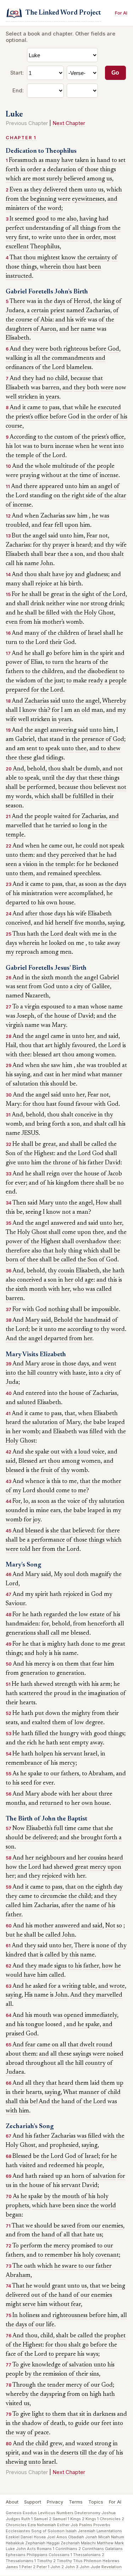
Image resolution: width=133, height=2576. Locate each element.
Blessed (28, 1461)
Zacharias (98, 311)
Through (24, 2385)
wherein (50, 267)
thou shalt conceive (72, 1115)
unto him (77, 487)
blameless (79, 368)
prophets (17, 2206)
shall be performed (31, 788)
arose (48, 1364)
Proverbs (102, 2525)
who (78, 1289)
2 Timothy (63, 2561)
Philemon (93, 2561)
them (29, 2054)
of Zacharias (101, 1393)
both (56, 349)
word (118, 1330)
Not (110, 1926)
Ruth (26, 2519)
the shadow (27, 2424)
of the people (97, 466)
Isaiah (71, 2531)
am (68, 710)
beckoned (106, 865)
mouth (43, 2015)
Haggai (53, 2543)
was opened (68, 2015)
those (46, 914)
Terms (76, 2502)
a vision (28, 865)
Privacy (55, 2502)
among (96, 179)
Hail (11, 1046)
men (66, 952)
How (102, 1203)
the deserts (64, 2453)
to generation (67, 1673)
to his (13, 1783)
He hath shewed (33, 1684)
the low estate (87, 1615)
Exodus (30, 2513)
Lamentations (109, 2531)
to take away (104, 943)
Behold (63, 1320)
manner (89, 2093)
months (95, 923)
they (28, 379)
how (11, 1867)
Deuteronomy (87, 2513)
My (58, 1575)
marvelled (19, 826)
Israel (91, 1754)
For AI (121, 13)
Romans (44, 2549)
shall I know (21, 710)
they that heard (53, 2083)
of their (79, 2374)
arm (105, 1684)
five (79, 923)
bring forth (51, 1124)
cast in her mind (65, 1075)
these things (104, 778)
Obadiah (76, 2537)
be (20, 1212)
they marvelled (103, 1995)
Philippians (37, 2555)
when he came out (49, 846)
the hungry (64, 1734)
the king (104, 302)
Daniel (27, 2537)
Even (16, 190)
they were (35, 349)
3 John (83, 2567)
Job (74, 2525)
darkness (104, 2414)
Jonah (91, 2537)
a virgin (30, 1007)
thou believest (98, 788)
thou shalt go (72, 2345)
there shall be (98, 1183)
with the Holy (79, 613)
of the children (60, 633)
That (16, 258)
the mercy (57, 2246)
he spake (31, 1774)
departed (56, 1339)
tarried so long (72, 826)
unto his (104, 2365)
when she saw (43, 1066)
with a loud (76, 1452)
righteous (76, 349)
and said (108, 1037)
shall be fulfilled (73, 797)
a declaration (60, 170)
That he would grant (39, 2286)
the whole (38, 466)
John (47, 564)
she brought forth (94, 1838)
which (114, 190)
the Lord (37, 643)
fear (48, 525)
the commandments (68, 358)
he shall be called (38, 1935)
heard (13, 1423)
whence (35, 1482)
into (119, 447)
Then (19, 1203)
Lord (29, 1491)
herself (64, 923)
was (36, 388)
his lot (13, 447)
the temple (20, 456)
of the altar (112, 496)
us (109, 179)
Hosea (40, 2537)
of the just (50, 681)
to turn (55, 662)
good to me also (56, 219)
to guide (79, 2424)
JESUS (30, 1133)
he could (87, 846)
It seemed (22, 219)
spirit (42, 1595)
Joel (51, 2537)
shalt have (51, 575)
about (90, 1794)
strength (66, 1684)
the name (87, 1906)
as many (49, 161)
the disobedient (98, 672)
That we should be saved (44, 2226)
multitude (65, 466)
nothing (59, 1310)
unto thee (66, 238)
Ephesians (16, 2555)
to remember (55, 2255)
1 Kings (74, 2519)
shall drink (31, 604)
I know (52, 1212)
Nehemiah (46, 2525)
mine (42, 1511)
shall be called (88, 1144)
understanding (45, 228)
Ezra (32, 2525)
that (82, 778)
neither (56, 604)
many (13, 584)
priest (58, 311)
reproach (27, 952)
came (84, 1829)
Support (33, 2502)
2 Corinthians (91, 2549)
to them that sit (65, 2414)
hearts (27, 1703)
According (23, 437)
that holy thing (62, 1251)
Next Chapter (69, 123)
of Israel (91, 633)
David (113, 1163)
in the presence (85, 740)
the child (80, 1896)
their (56, 643)
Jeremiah (87, 2531)
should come (53, 1491)
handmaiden (22, 1624)
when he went (94, 447)
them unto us (86, 190)
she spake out (42, 1452)
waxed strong (94, 2444)
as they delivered (46, 190)
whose (99, 1007)
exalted (41, 1723)
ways (92, 2354)
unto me (55, 1330)
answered (63, 1223)
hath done (81, 1644)
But (16, 536)
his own (48, 903)
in (40, 302)
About (12, 2502)
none (103, 1946)
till (83, 2453)
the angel (35, 536)
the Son (88, 1260)
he (93, 408)
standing (41, 496)
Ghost (106, 613)
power (14, 662)
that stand (51, 740)
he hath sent (54, 1743)
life (50, 2325)
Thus (19, 934)
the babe (95, 1423)
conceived (18, 923)
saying (116, 923)
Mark (119, 2543)
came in (61, 1037)
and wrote (112, 1986)
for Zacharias (89, 817)
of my (13, 1491)
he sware (66, 2266)
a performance (46, 1540)
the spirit (102, 654)
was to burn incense (48, 447)
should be (63, 1084)
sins (94, 2374)
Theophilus (45, 247)
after (31, 914)
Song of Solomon (48, 2531)
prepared (18, 690)
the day (66, 778)
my (122, 710)
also (37, 1251)
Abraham (18, 2275)
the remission (50, 2374)
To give (21, 2365)
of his (120, 417)
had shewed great (65, 1867)
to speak (49, 749)
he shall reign (43, 1174)
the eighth (99, 1887)
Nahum (118, 2537)
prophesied (64, 2145)
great (57, 595)
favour (84, 1104)
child (61, 379)
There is (84, 1946)
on (57, 496)
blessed (42, 1055)
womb (74, 622)
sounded (17, 1511)
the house (57, 1016)
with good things (102, 1734)
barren (51, 388)
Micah (104, 2537)
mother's (53, 622)
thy (47, 545)
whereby (17, 2394)
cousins (97, 1858)
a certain (38, 311)
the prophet (110, 2336)
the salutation (40, 1423)
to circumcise (50, 1896)
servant (73, 1754)
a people (116, 681)
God (113, 349)
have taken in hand (86, 161)
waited (62, 817)
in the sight (80, 595)
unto (66, 536)
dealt (71, 934)
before (98, 349)
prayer (61, 545)
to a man (78, 1007)
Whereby (114, 701)
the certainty (94, 258)
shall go (42, 654)
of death (54, 2424)
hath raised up (44, 2176)
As (16, 1774)
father (96, 1163)
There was (23, 302)
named (75, 311)
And (15, 349)
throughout (41, 2063)
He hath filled (30, 1734)
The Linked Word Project (63, 13)
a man (80, 1212)
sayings (82, 2054)
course (14, 426)
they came (19, 1896)
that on (75, 1887)
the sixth (43, 978)
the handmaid (92, 1320)
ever (20, 1183)
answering (63, 730)
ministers (17, 209)
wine (73, 604)
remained (60, 874)
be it (37, 1330)
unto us (77, 2286)
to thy (102, 1330)
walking (16, 358)
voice (98, 1452)
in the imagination (95, 1694)
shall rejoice (37, 584)
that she (103, 1829)
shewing (16, 2462)
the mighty (76, 1714)
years (52, 397)
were (64, 199)
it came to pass (41, 408)
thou (31, 575)
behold (36, 769)
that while (76, 408)
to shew (111, 749)
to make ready (85, 681)
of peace (38, 2433)
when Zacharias (45, 516)
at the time (77, 476)
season (14, 806)
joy (70, 575)
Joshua (109, 2513)
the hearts (78, 662)
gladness (97, 575)
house (66, 903)
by (47, 2197)
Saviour (15, 1604)
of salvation (101, 2176)
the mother (107, 1482)
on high (92, 2394)
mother (44, 1926)
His (29, 1995)
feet (106, 2424)
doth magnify (94, 1575)
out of (39, 2295)
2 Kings (89, 2519)
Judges (13, 2519)
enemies (113, 2226)
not (103, 536)
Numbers (65, 2513)
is (120, 1280)
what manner (105, 1075)
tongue (35, 2025)
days (60, 914)
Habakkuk (15, 2543)
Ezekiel (13, 2537)
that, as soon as (84, 884)
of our (82, 2295)
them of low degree (78, 1723)
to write (42, 238)
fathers (70, 1774)
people (94, 2166)
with (12, 1055)
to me (70, 1482)
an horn (74, 2176)
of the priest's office (99, 437)
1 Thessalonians (86, 2555)
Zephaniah (35, 2543)
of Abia (43, 320)
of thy (62, 1471)
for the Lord (47, 690)
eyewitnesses (88, 199)
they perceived (66, 855)
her (75, 329)
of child (111, 2093)
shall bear (43, 554)
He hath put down (36, 1714)
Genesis (14, 2513)
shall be (31, 1144)
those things (100, 170)
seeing (34, 1212)
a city (77, 987)
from (12, 199)
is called (50, 1955)
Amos (62, 2537)
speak (117, 846)
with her (59, 1289)
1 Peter (26, 2567)
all (37, 358)
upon (71, 525)
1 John (54, 2567)
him (85, 525)
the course (19, 320)
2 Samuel (58, 2519)
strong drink (107, 604)
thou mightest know (50, 258)
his (70, 320)
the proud (57, 1694)
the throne (57, 1163)
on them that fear (80, 1664)
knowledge (46, 2365)
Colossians (59, 2555)
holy (42, 1654)
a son (77, 554)
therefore (18, 1251)
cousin (66, 1271)
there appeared (44, 487)
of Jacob (111, 1174)
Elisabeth (18, 338)
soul (70, 1575)
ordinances (20, 368)
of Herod (79, 302)
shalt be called (74, 2336)
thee (63, 554)
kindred (16, 1955)
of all (63, 2235)
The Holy (18, 1233)
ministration (37, 894)
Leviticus (47, 2513)
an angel (101, 487)
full (59, 1829)
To (16, 1007)
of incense (106, 476)
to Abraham (98, 1774)
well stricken (22, 397)
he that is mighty (44, 1644)
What (70, 2093)
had (40, 379)
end (11, 1192)
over (67, 1174)
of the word (46, 209)
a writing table (77, 1986)
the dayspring (48, 2394)
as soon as (44, 1501)
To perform (27, 2246)
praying (30, 476)
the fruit (42, 1471)
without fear (65, 2305)
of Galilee (97, 987)
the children (48, 672)
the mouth (66, 2197)
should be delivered (31, 1838)
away (96, 1743)
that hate (83, 2235)
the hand (63, 2102)
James (12, 2567)
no (50, 379)
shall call (48, 1633)
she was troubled (99, 1066)
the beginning (38, 199)
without (51, 476)
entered (36, 1393)
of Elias (33, 662)
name (88, 329)
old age (84, 1280)
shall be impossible (95, 1310)
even (12, 622)
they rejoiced (45, 1876)
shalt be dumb (81, 769)
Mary (59, 1025)
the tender (51, 2385)
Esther (63, 2525)
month (64, 978)
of (81, 170)
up (120, 2083)
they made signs (46, 1966)
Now (19, 1829)
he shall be (35, 595)
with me (90, 934)
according (80, 1330)
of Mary (70, 1423)
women (105, 1055)
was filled (91, 1432)
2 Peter (40, 2567)
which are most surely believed (46, 179)
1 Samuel (40, 2519)
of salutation (22, 1084)
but (10, 1935)
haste (79, 1373)
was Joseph (20, 1016)
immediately (101, 2015)
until (48, 778)
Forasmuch (23, 161)
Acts (31, 2549)
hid (49, 923)
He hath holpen (33, 1754)
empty (80, 1743)
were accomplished (79, 894)
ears (56, 1511)
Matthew (105, 2543)
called (57, 1975)
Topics (96, 2502)
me (82, 1491)
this (43, 710)
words (24, 797)
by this (70, 1955)
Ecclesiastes (18, 2531)
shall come (62, 1233)
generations (21, 1633)
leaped (116, 1423)
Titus (78, 2561)
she (107, 1271)
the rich (27, 1743)
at (56, 584)
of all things (81, 228)
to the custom (55, 437)
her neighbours (45, 1858)
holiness (29, 2316)
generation (34, 1673)
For (16, 595)
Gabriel (25, 740)
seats (12, 1723)
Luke (10, 2549)
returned (51, 1803)
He (16, 1144)
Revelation (112, 2567)
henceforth (102, 1624)
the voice (69, 1501)
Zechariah (70, 2543)
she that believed (72, 1531)
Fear (92, 536)
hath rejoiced (66, 1595)
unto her (74, 1095)
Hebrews (111, 2561)
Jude (95, 2567)
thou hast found (53, 1104)
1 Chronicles (109, 2519)
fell (59, 525)
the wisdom (21, 681)
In (15, 2316)
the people (38, 817)
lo (26, 1501)
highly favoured (75, 1046)
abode (49, 1794)
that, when (79, 1414)
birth (75, 584)
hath (33, 934)
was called (99, 1289)
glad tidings (48, 758)
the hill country (38, 1373)
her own (82, 1803)
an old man (88, 710)
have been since (69, 2206)
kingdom (67, 1183)
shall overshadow (84, 1242)
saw (71, 516)
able (11, 778)
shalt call (106, 1124)
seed (27, 1783)
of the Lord (50, 368)
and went (104, 1364)
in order (90, 238)
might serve (21, 2305)
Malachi (88, 2543)
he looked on (58, 943)
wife (81, 320)
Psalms (86, 2525)
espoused (53, 1007)
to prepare (62, 2354)
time (70, 1829)
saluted (26, 1403)
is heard (81, 545)
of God (115, 740)
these (25, 758)
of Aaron (45, 329)
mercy (42, 1664)
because (81, 379)
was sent (16, 987)
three (106, 1794)
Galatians (114, 2549)
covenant (107, 2255)
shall (116, 1203)
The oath (24, 2266)
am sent (27, 749)
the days (55, 302)
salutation (112, 1501)
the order (99, 417)
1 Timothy (43, 2561)
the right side (79, 496)
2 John (68, 2567)
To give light (28, 2414)
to (21, 643)
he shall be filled (38, 613)
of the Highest (35, 1154)
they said (36, 1946)
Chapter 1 (21, 138)
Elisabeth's (39, 1829)
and (112, 199)
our (55, 1774)
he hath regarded (45, 1615)
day (118, 1887)
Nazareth (37, 996)
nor (85, 604)
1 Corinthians (65, 2549)
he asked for (41, 1986)
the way (16, 2433)
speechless (87, 874)
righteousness (70, 2316)
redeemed (62, 2166)
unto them (20, 855)
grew (56, 2444)
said (53, 536)
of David (82, 1016)
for (37, 545)
